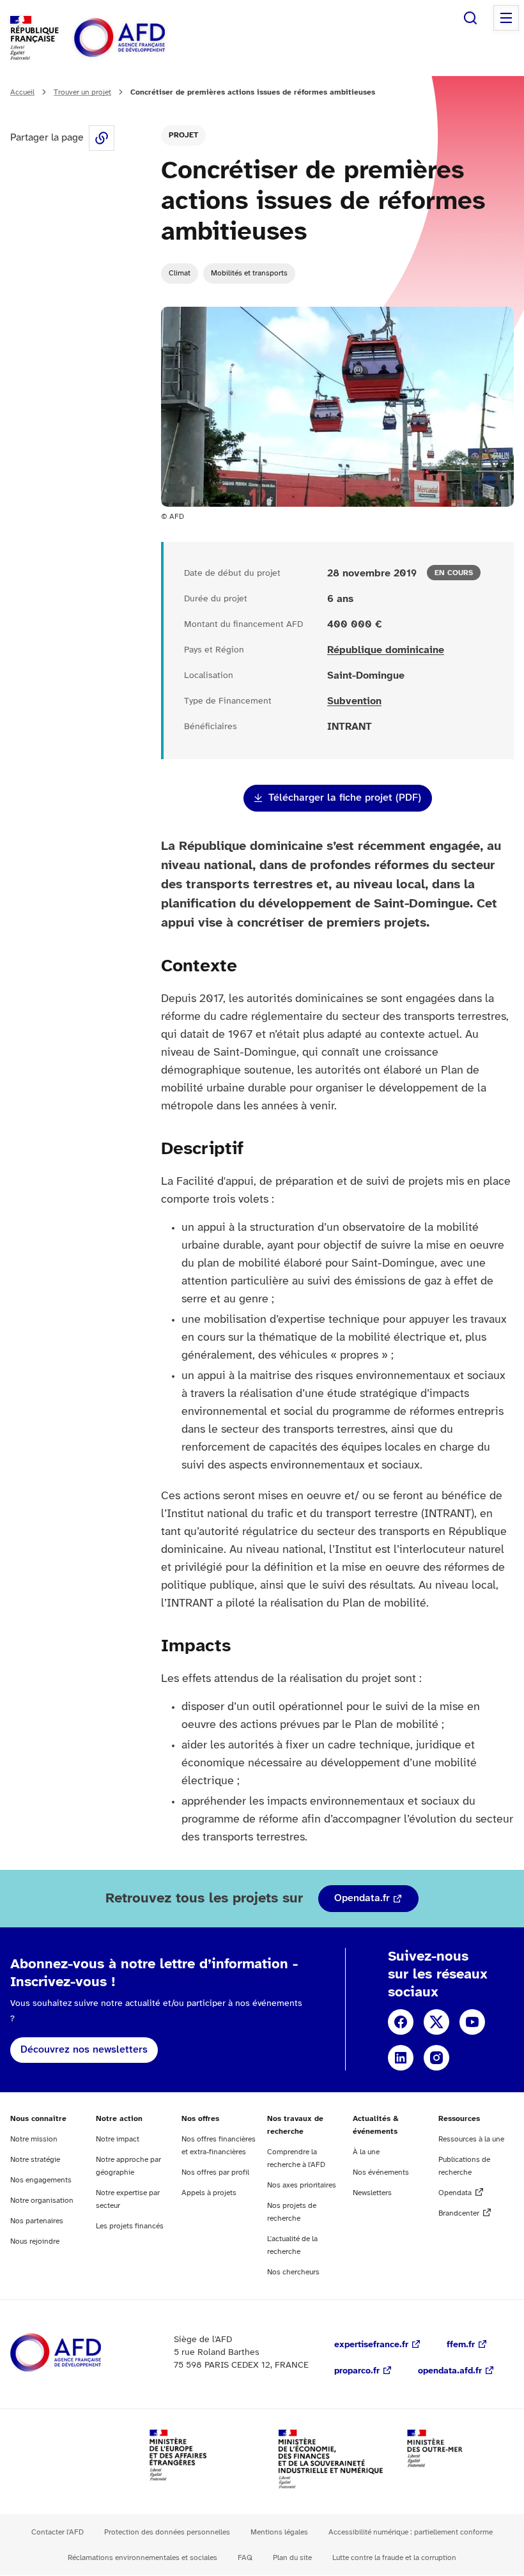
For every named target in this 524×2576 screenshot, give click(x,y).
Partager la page (102, 138)
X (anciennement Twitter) (436, 2022)
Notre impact (118, 2139)
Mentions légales (279, 2532)
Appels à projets (209, 2193)
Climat (180, 273)
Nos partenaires (37, 2221)
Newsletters (372, 2193)
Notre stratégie (35, 2160)
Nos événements (381, 2172)
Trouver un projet (82, 92)
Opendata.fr (362, 1898)
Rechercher (470, 18)
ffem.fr (461, 2345)
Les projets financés (130, 2226)
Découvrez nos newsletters (84, 2050)
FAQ (245, 2558)
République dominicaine (386, 650)
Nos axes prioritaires (302, 2185)
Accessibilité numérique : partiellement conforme (411, 2532)
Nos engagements (41, 2180)
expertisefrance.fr (371, 2345)
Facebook (401, 2022)
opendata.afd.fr (450, 2371)
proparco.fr (357, 2371)
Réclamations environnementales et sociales (143, 2558)
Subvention (354, 701)
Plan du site (292, 2558)
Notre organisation (42, 2201)
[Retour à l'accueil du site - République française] (148, 38)
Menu (506, 18)
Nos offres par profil (215, 2172)
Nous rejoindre (35, 2241)
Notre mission (34, 2139)
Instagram (436, 2058)
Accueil (22, 92)
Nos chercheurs (293, 2272)
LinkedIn (401, 2058)
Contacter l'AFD (58, 2532)
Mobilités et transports (249, 273)
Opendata (455, 2193)
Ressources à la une (471, 2139)
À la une (366, 2152)
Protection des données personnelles (167, 2532)
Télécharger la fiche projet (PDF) (345, 798)
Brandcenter (459, 2213)
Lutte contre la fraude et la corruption (394, 2558)
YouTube (472, 2022)
